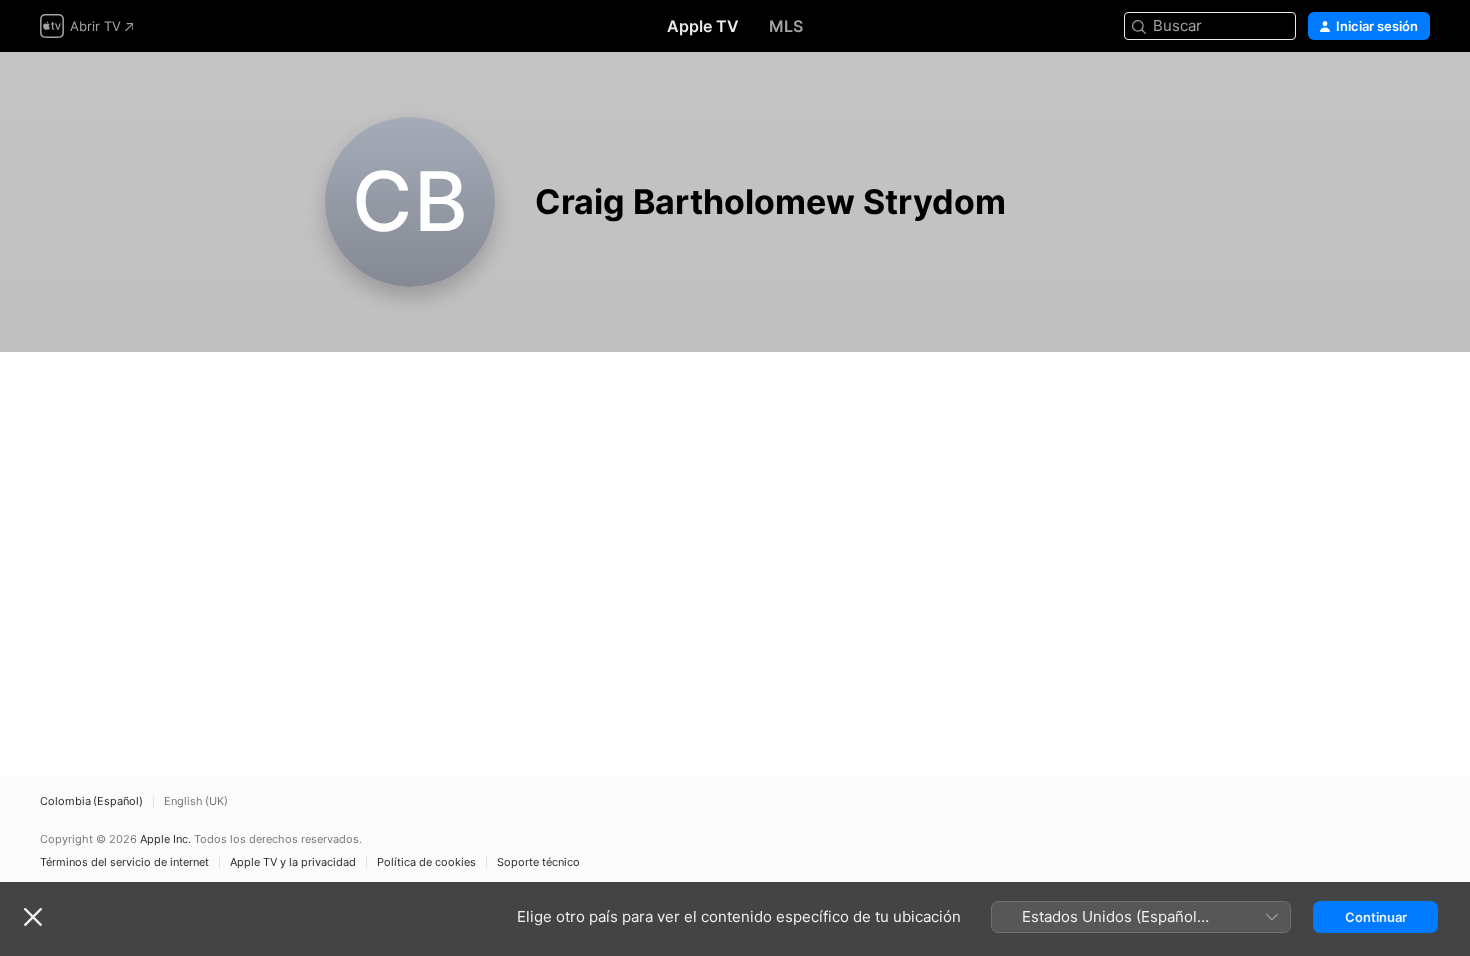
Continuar (1376, 917)
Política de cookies (426, 862)
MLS (786, 26)
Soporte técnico (538, 862)
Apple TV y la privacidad (293, 862)
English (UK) (196, 801)
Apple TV (703, 26)
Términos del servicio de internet (124, 862)
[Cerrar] (33, 917)
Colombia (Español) (91, 801)
